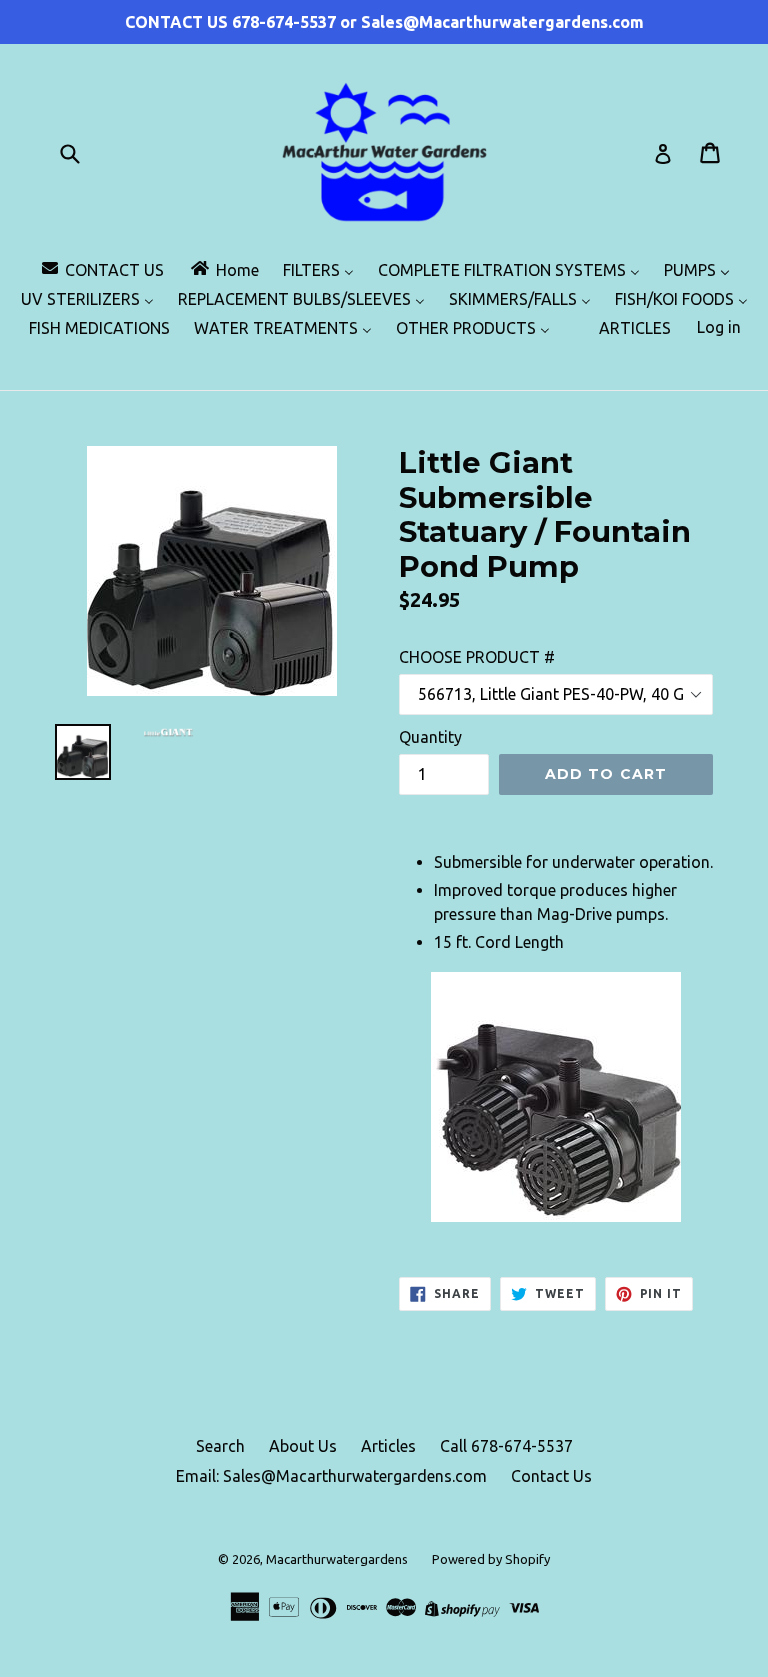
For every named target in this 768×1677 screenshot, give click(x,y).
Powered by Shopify (491, 1559)
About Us (303, 1446)
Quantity (430, 737)
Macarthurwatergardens (337, 1559)
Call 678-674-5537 (506, 1446)
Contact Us (551, 1476)
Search (220, 1446)
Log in (719, 327)
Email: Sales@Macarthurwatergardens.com (331, 1476)
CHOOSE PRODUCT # (477, 657)
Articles (388, 1446)
